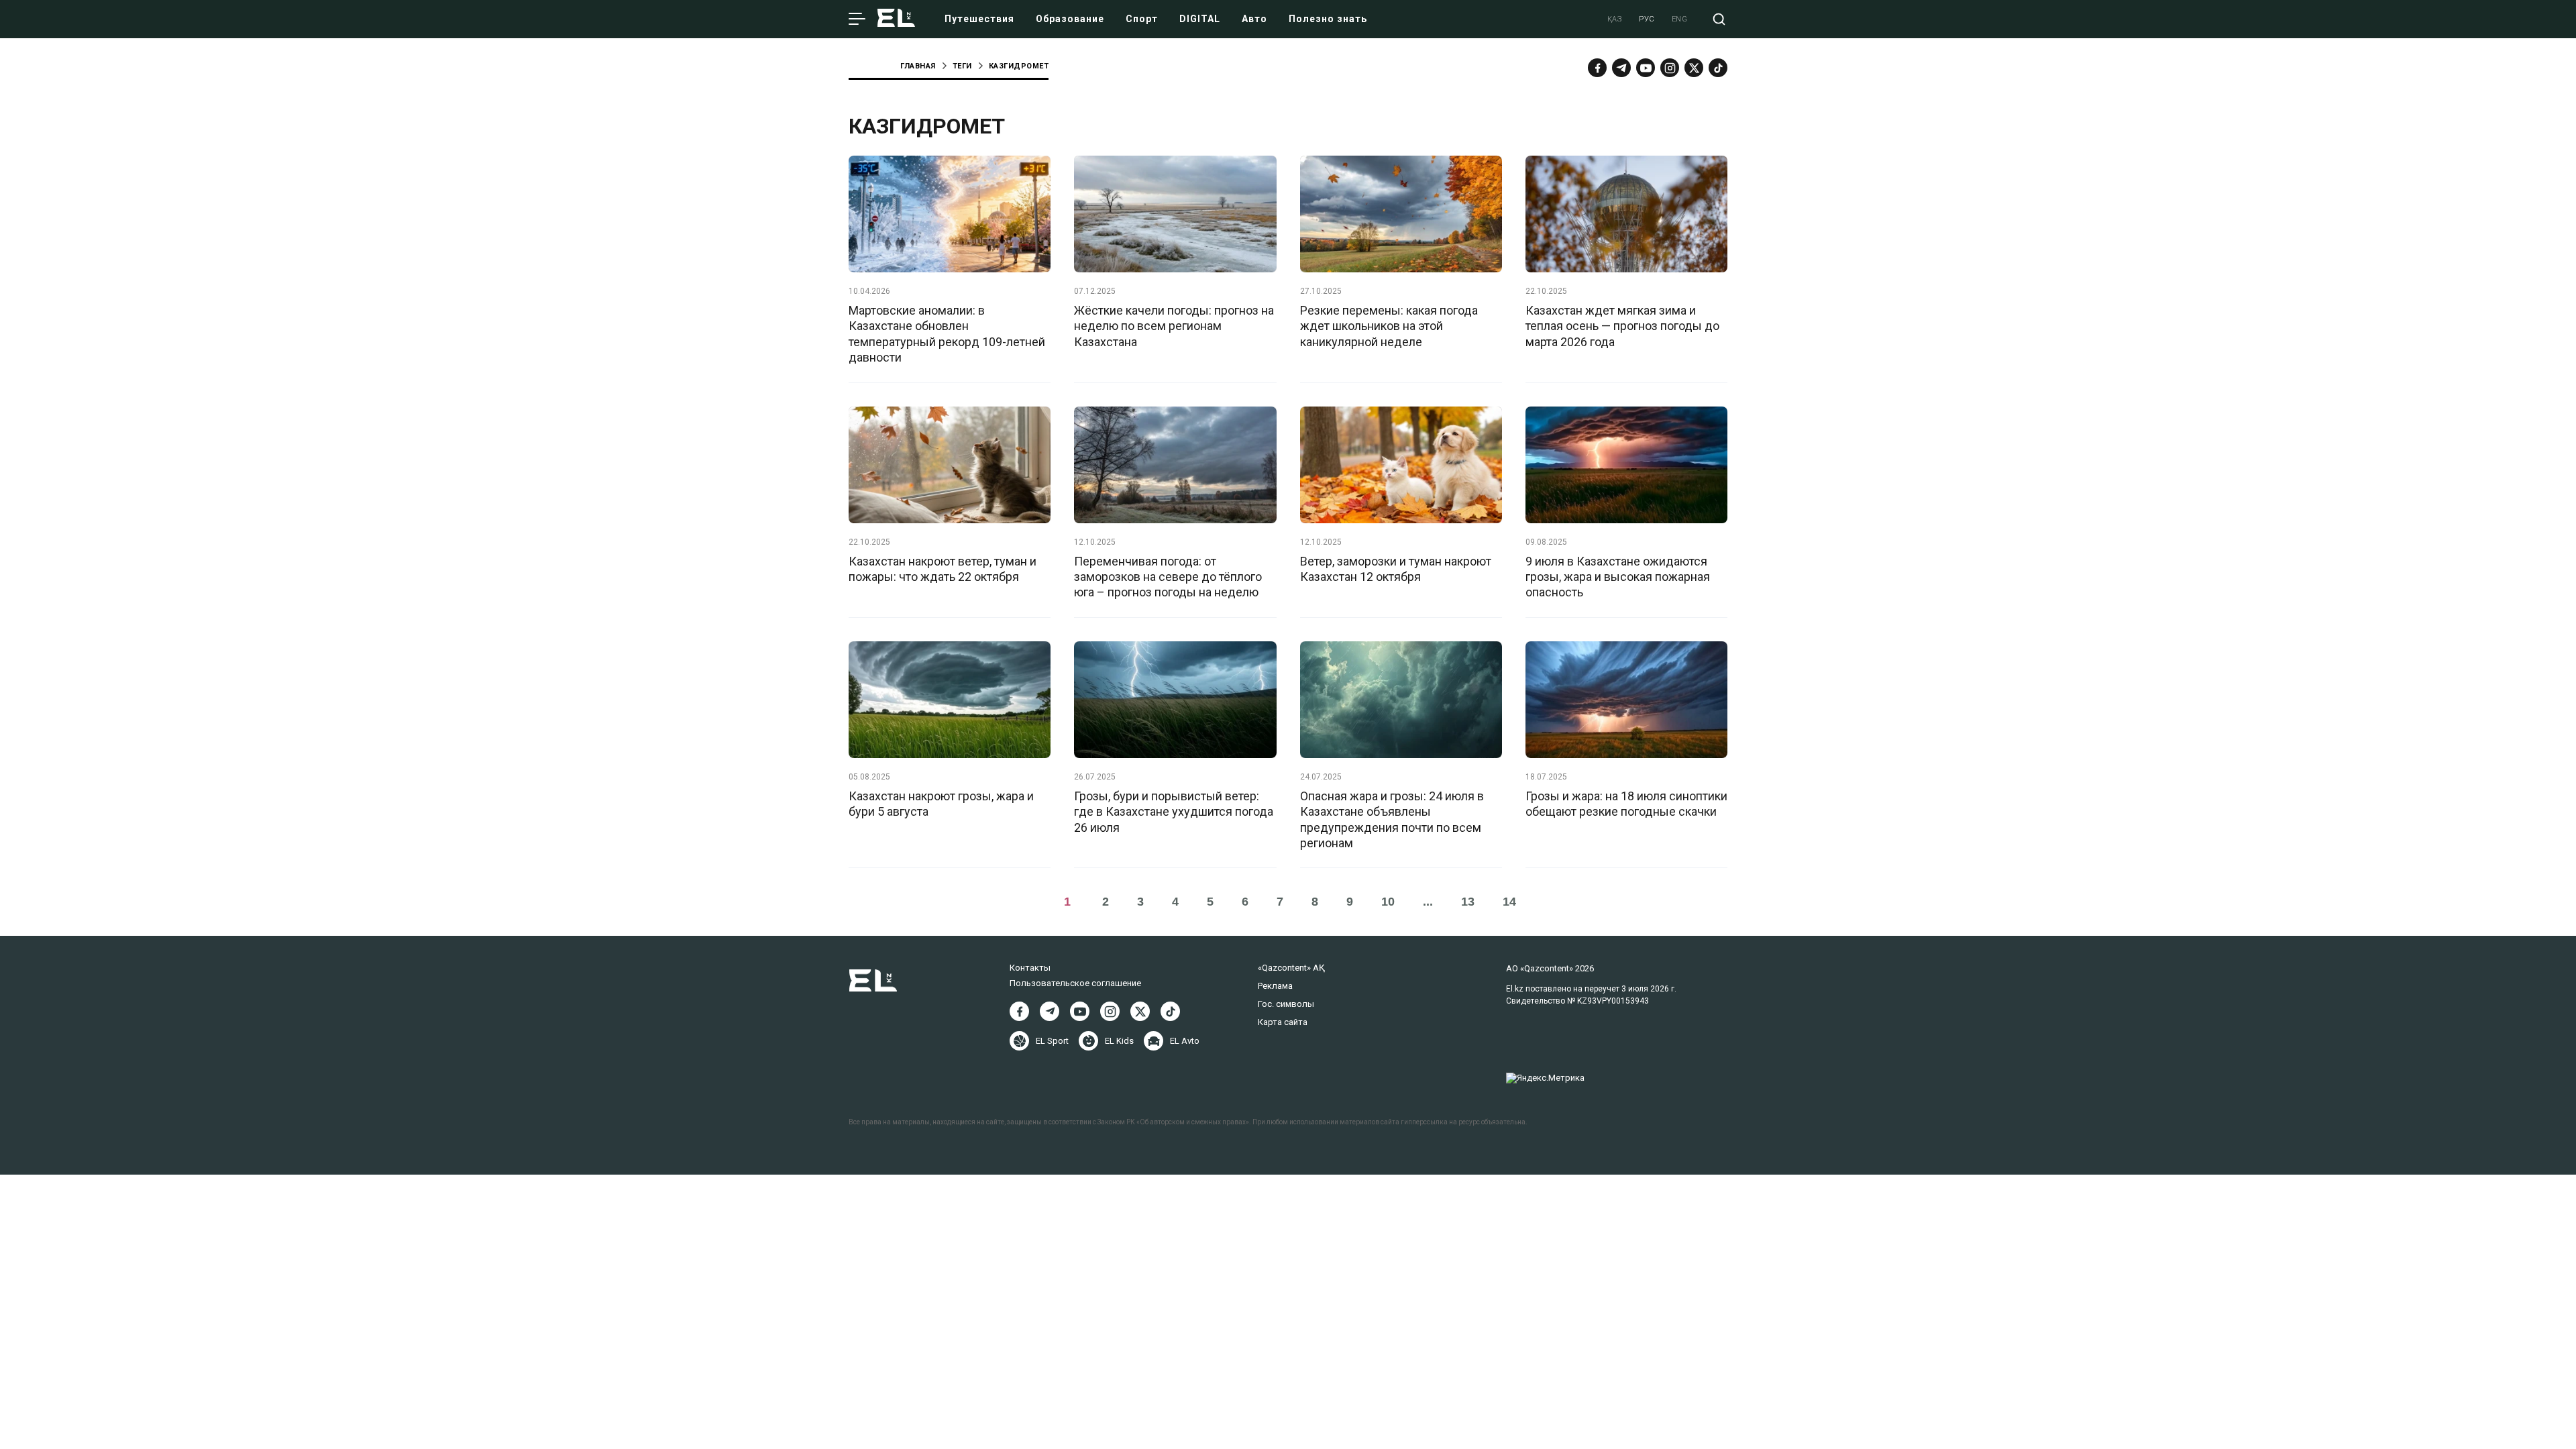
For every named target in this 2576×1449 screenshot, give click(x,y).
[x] (1694, 68)
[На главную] (896, 19)
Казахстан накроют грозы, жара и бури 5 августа (941, 804)
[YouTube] (1646, 68)
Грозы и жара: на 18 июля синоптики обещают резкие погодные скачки (1626, 804)
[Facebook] (1597, 68)
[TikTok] (1718, 68)
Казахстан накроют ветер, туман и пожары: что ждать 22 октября (943, 569)
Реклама (1275, 986)
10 (1388, 902)
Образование (1070, 19)
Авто (1254, 19)
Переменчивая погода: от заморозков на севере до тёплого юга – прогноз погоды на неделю (1168, 577)
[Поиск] (1719, 19)
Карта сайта (1283, 1022)
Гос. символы (1286, 1004)
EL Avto (1185, 1041)
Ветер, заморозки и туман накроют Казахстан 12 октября (1396, 569)
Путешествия (979, 19)
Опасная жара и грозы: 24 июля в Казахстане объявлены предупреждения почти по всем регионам (1392, 819)
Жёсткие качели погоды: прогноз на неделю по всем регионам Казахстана (1174, 326)
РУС (1647, 19)
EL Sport (1052, 1041)
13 (1468, 902)
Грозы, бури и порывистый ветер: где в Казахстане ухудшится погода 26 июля (1174, 812)
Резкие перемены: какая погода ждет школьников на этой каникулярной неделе (1389, 326)
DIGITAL (1200, 19)
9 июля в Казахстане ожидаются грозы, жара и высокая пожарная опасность (1618, 577)
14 (1509, 902)
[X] (1140, 1011)
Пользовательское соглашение (1075, 983)
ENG (1680, 19)
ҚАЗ (1615, 19)
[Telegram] (1621, 68)
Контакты (1030, 968)
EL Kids (1119, 1041)
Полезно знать (1328, 19)
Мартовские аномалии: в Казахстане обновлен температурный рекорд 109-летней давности (947, 334)
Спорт (1142, 19)
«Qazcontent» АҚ (1291, 968)
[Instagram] (1670, 68)
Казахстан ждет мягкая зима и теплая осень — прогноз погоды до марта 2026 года (1622, 326)
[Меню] (857, 19)
